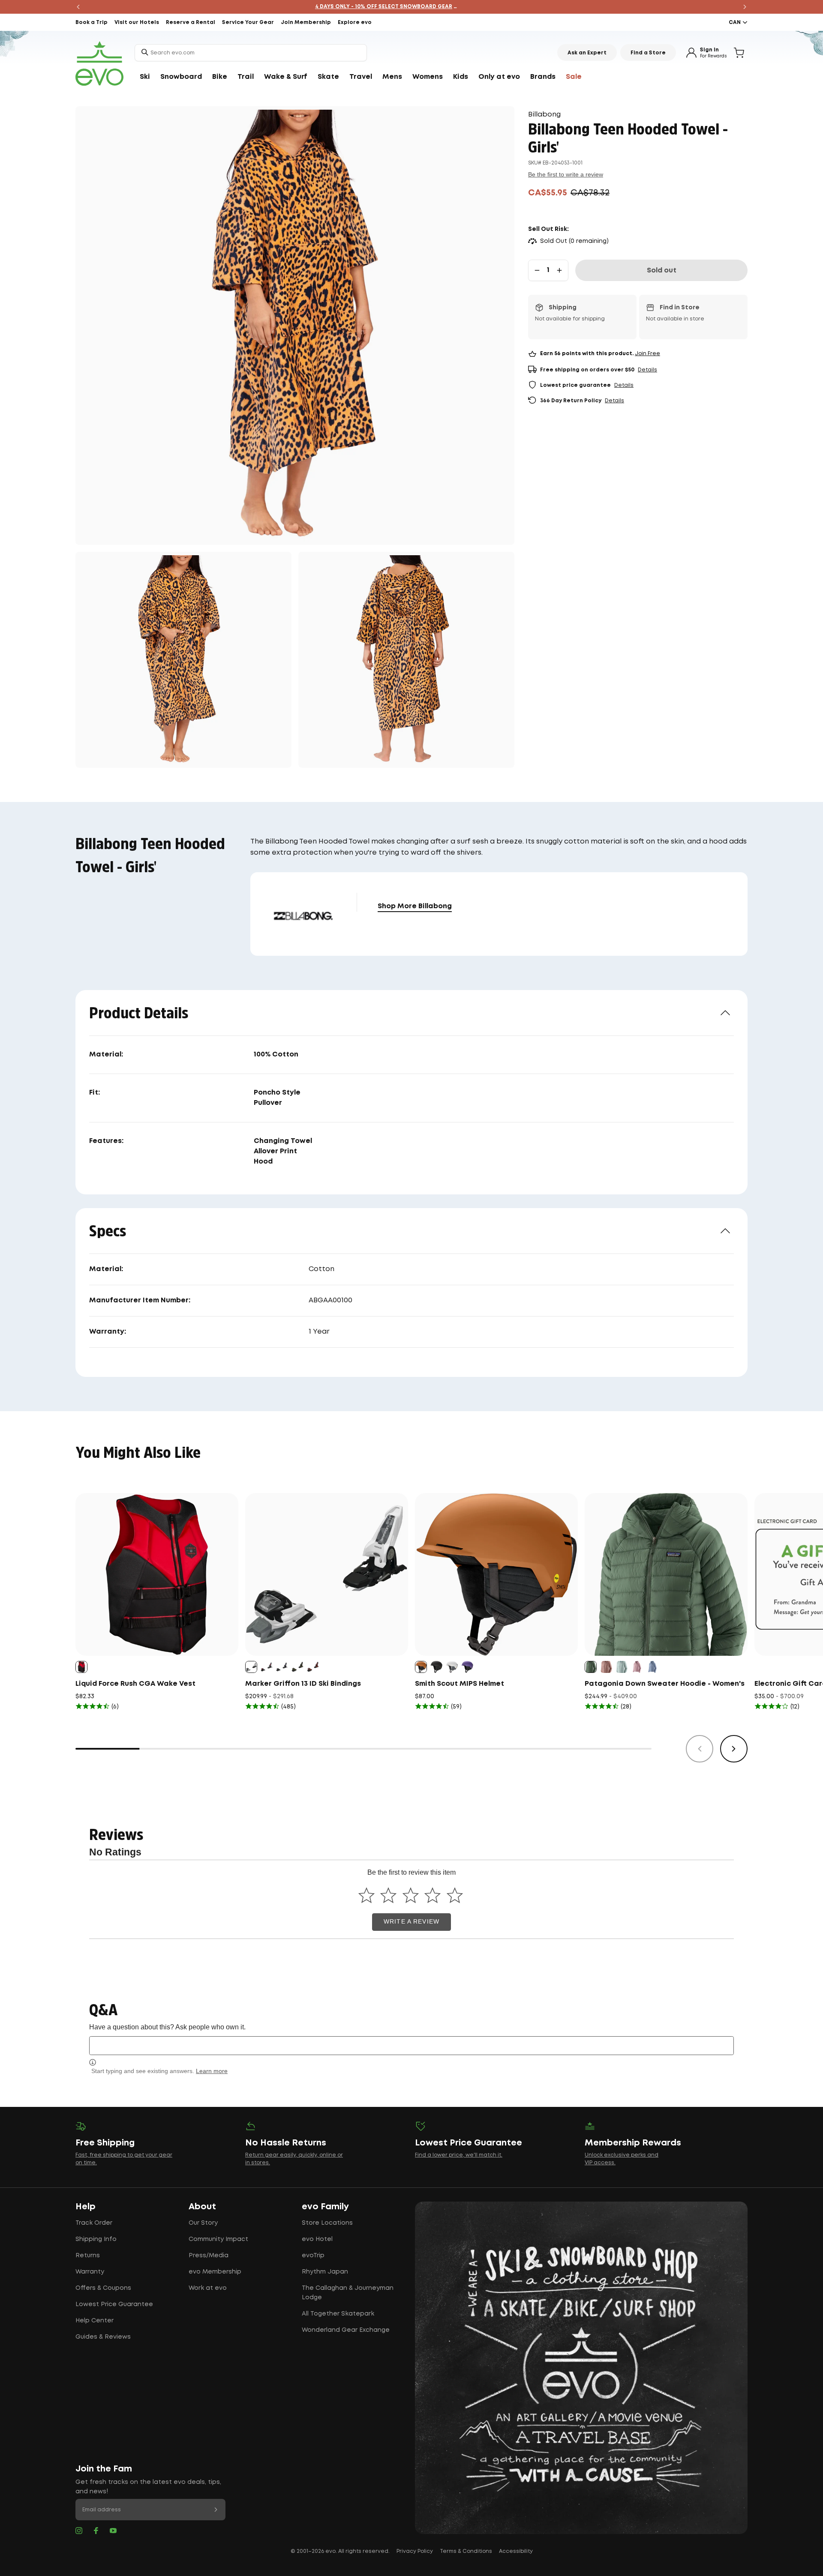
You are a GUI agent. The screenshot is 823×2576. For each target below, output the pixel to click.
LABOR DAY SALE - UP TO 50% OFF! (412, 7)
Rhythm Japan (325, 2272)
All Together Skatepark (338, 2314)
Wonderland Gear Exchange (346, 2330)
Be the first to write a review (566, 174)
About (202, 2207)
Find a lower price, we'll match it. (459, 2155)
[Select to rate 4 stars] (433, 1895)
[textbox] (411, 2045)
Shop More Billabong (415, 906)
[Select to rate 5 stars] (455, 1895)
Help (86, 2207)
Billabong (544, 115)
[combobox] (251, 53)
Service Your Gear (248, 22)
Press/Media (209, 2256)
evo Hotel (317, 2239)
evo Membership (215, 2272)
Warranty (90, 2272)
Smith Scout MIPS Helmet (460, 1684)
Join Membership (306, 22)
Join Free (647, 354)
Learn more (212, 2071)
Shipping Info (96, 2239)
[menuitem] (145, 77)
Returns (88, 2256)
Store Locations (327, 2223)
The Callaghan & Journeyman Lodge (348, 2293)
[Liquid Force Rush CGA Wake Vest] (157, 1574)
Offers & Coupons (103, 2288)
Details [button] (647, 370)
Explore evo (355, 22)
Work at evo (208, 2288)
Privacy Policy (415, 2551)
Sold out (662, 271)
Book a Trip (92, 22)
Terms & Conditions (466, 2551)
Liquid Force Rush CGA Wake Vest (135, 1684)
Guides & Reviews (103, 2337)
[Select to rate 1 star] (366, 1895)
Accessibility (516, 2551)
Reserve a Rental (191, 22)
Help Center (95, 2321)
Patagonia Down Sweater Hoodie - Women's (665, 1684)
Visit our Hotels (137, 22)
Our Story (203, 2223)
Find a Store (648, 53)
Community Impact (218, 2239)
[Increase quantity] (559, 270)
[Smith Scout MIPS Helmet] (496, 1574)
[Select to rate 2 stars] (389, 1895)
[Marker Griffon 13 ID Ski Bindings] (327, 1574)
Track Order (94, 2223)
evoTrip (313, 2256)
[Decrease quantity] (537, 270)
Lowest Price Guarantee (114, 2304)
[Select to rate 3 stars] (410, 1895)
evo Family (325, 2207)
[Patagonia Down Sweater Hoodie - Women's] (666, 1574)
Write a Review (411, 1922)
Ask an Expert (587, 53)
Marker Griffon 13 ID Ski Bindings (303, 1684)
